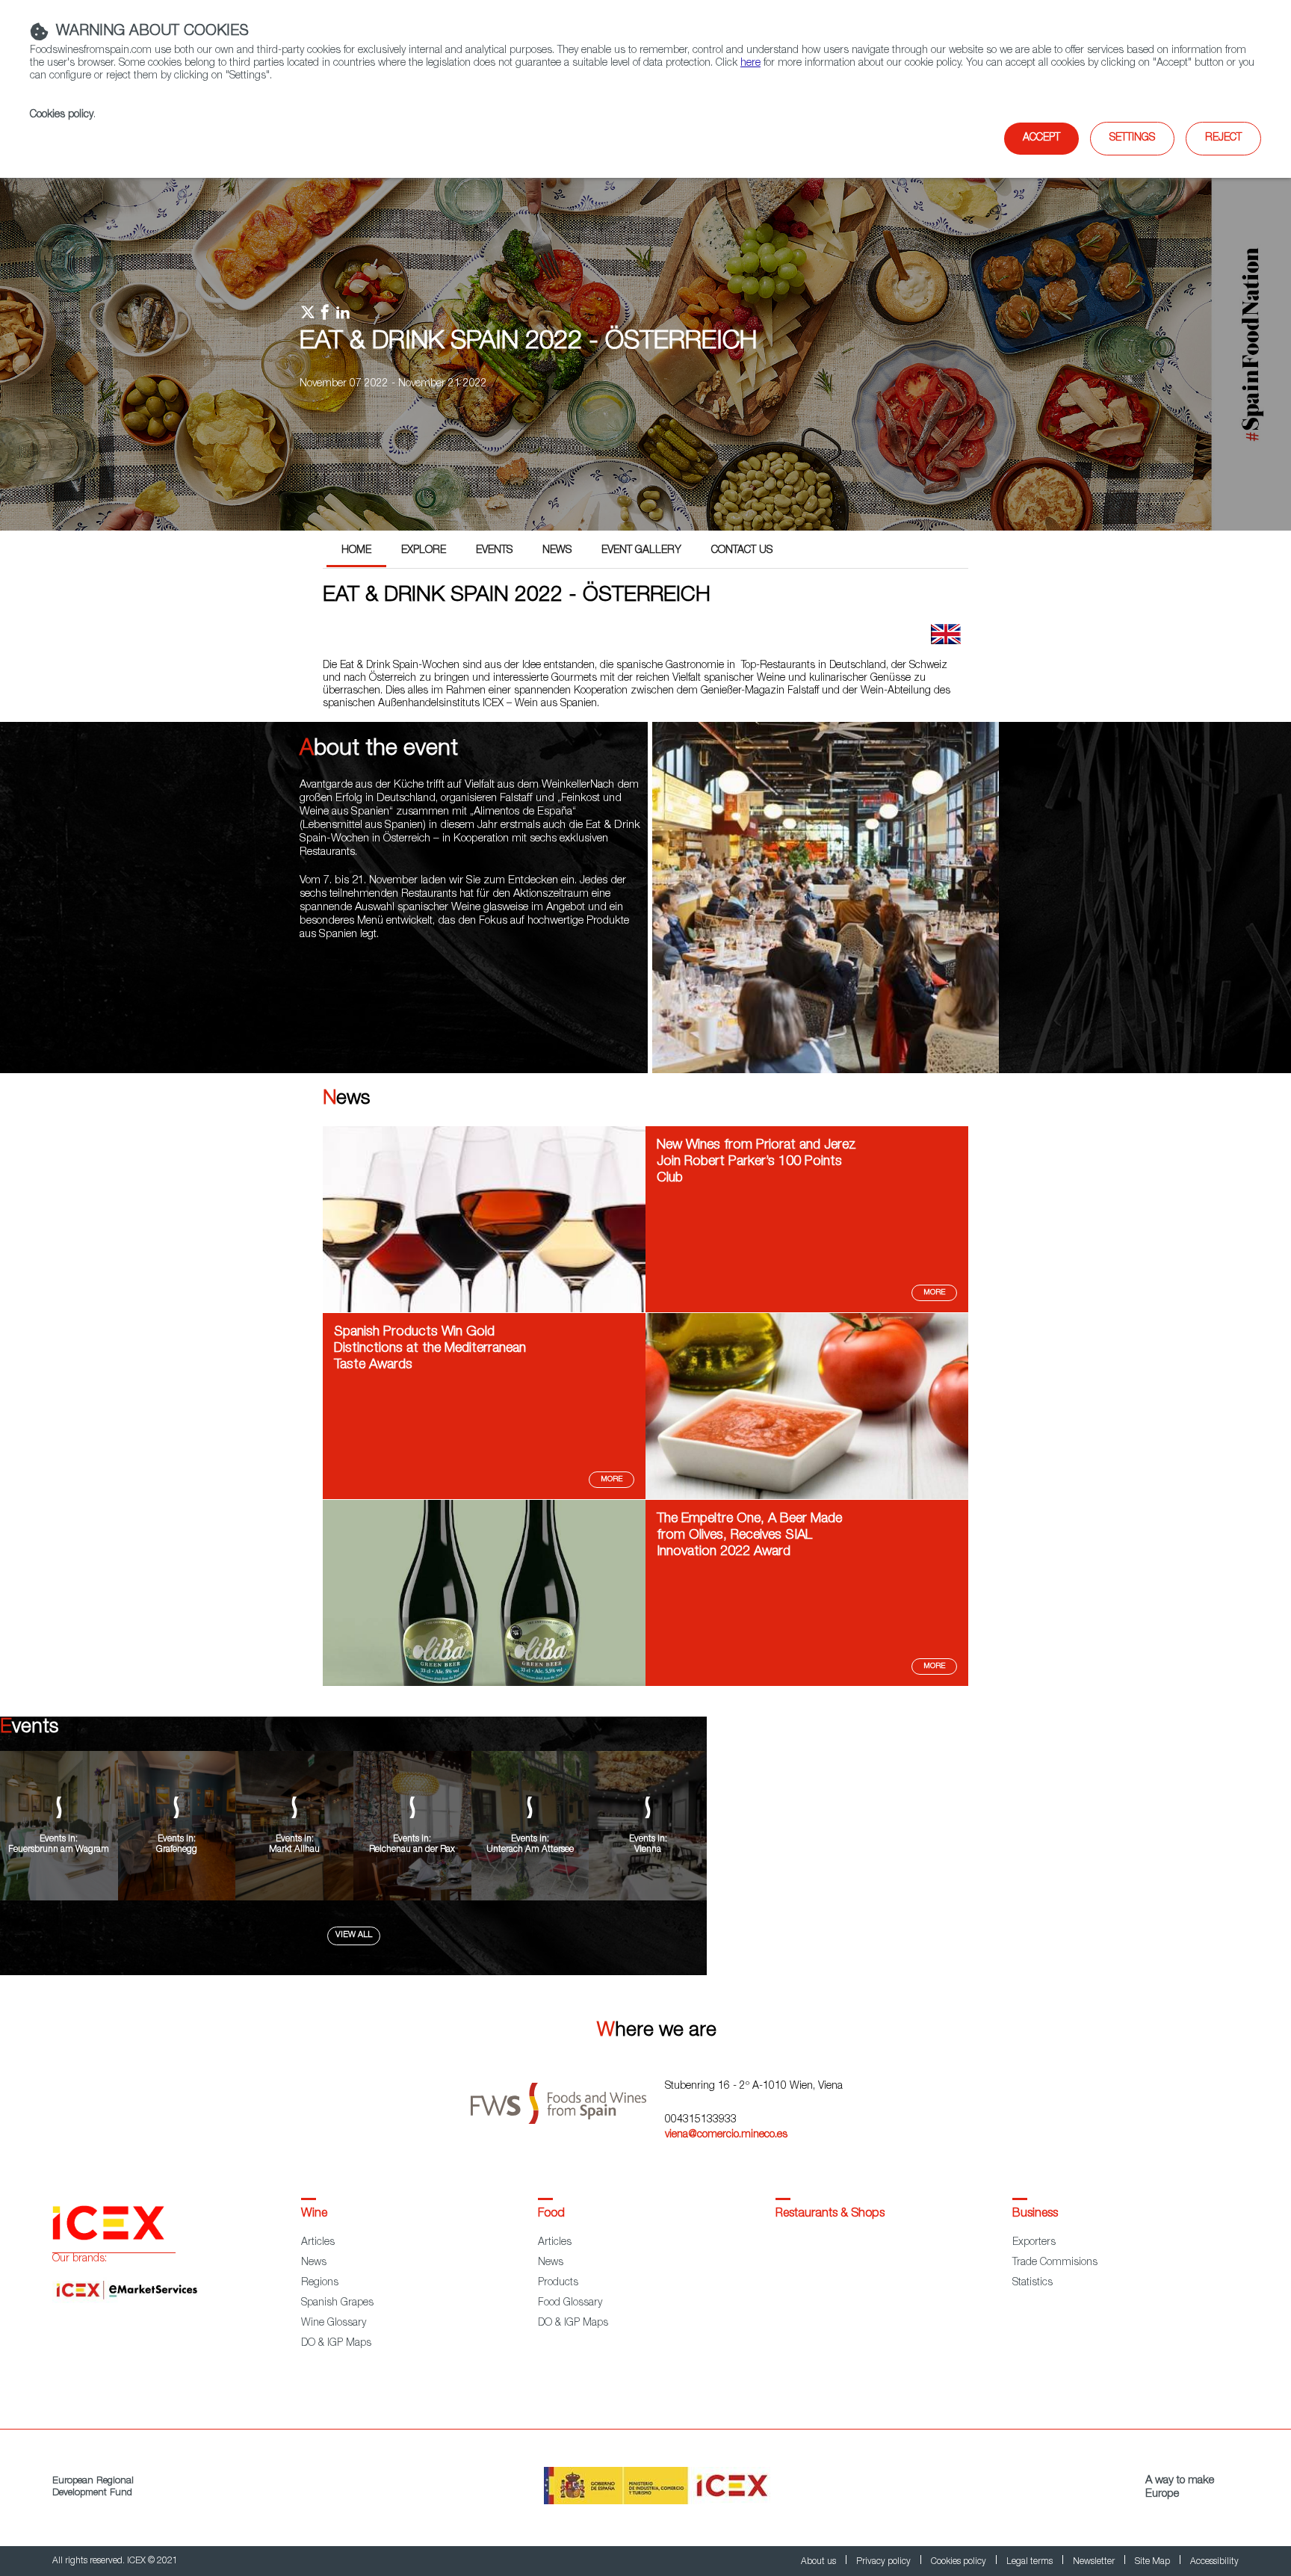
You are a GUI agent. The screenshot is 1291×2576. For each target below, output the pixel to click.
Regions (320, 2283)
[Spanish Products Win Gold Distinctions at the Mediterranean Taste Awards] (807, 1497)
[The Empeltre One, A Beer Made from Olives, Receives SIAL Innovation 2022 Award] (484, 1684)
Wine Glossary (334, 2323)
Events (494, 551)
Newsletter (1095, 2562)
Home (356, 551)
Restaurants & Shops (830, 2214)
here (750, 64)
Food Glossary (570, 2303)
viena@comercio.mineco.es (726, 2135)
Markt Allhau (294, 1850)
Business (1035, 2214)
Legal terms (1031, 2562)
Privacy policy (885, 2562)
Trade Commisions (1055, 2263)
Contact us (742, 551)
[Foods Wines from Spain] (568, 2098)
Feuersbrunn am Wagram (59, 1850)
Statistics (1033, 2283)
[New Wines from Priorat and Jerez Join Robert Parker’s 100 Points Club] (484, 1310)
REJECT (1223, 138)
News (557, 551)
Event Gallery (641, 551)
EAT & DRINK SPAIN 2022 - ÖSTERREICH (528, 343)
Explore (424, 551)
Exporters (1034, 2243)
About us (820, 2562)
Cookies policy (62, 115)
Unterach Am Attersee (530, 1850)
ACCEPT (1041, 138)
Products (558, 2283)
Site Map (1154, 2562)
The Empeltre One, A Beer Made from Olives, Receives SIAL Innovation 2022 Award (749, 1536)
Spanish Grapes (337, 2303)
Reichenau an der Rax (412, 1850)
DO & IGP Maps (336, 2344)
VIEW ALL (354, 1935)
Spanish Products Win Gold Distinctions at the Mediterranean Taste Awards (430, 1349)
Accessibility (1214, 2562)
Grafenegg (177, 1850)
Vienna (648, 1850)
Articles (318, 2243)
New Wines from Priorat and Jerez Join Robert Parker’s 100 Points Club (756, 1162)
